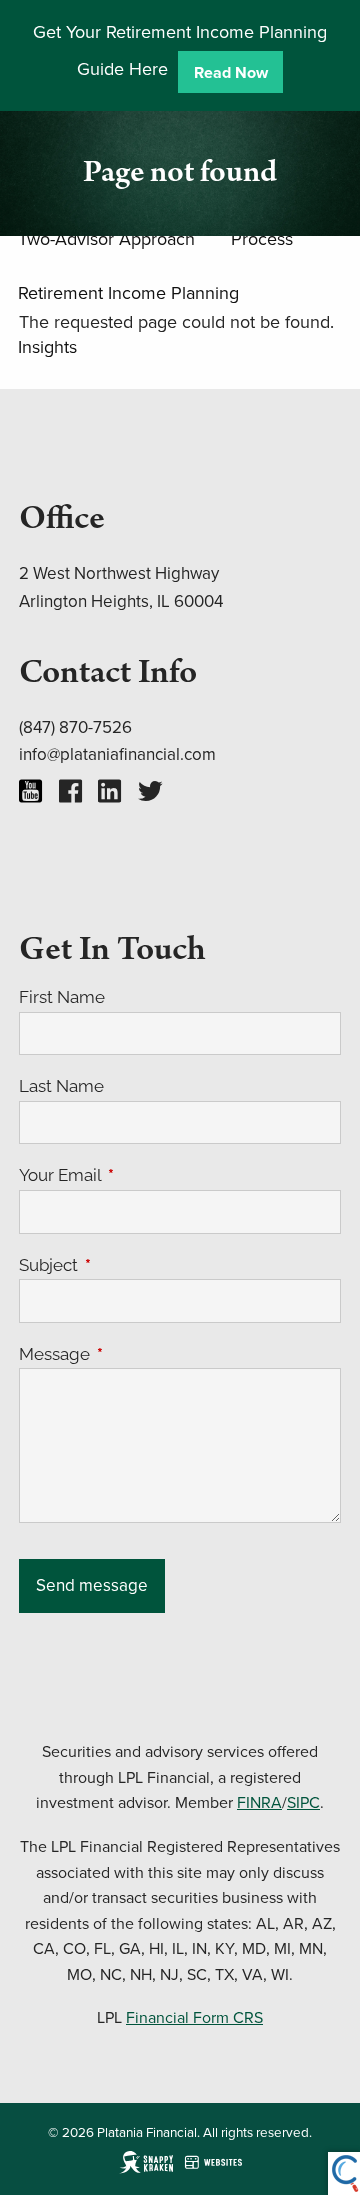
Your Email (142, 1175)
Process (262, 238)
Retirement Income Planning (128, 292)
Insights (47, 346)
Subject (131, 1265)
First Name (62, 997)
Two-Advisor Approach (106, 238)
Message (137, 1354)
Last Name (61, 1086)
